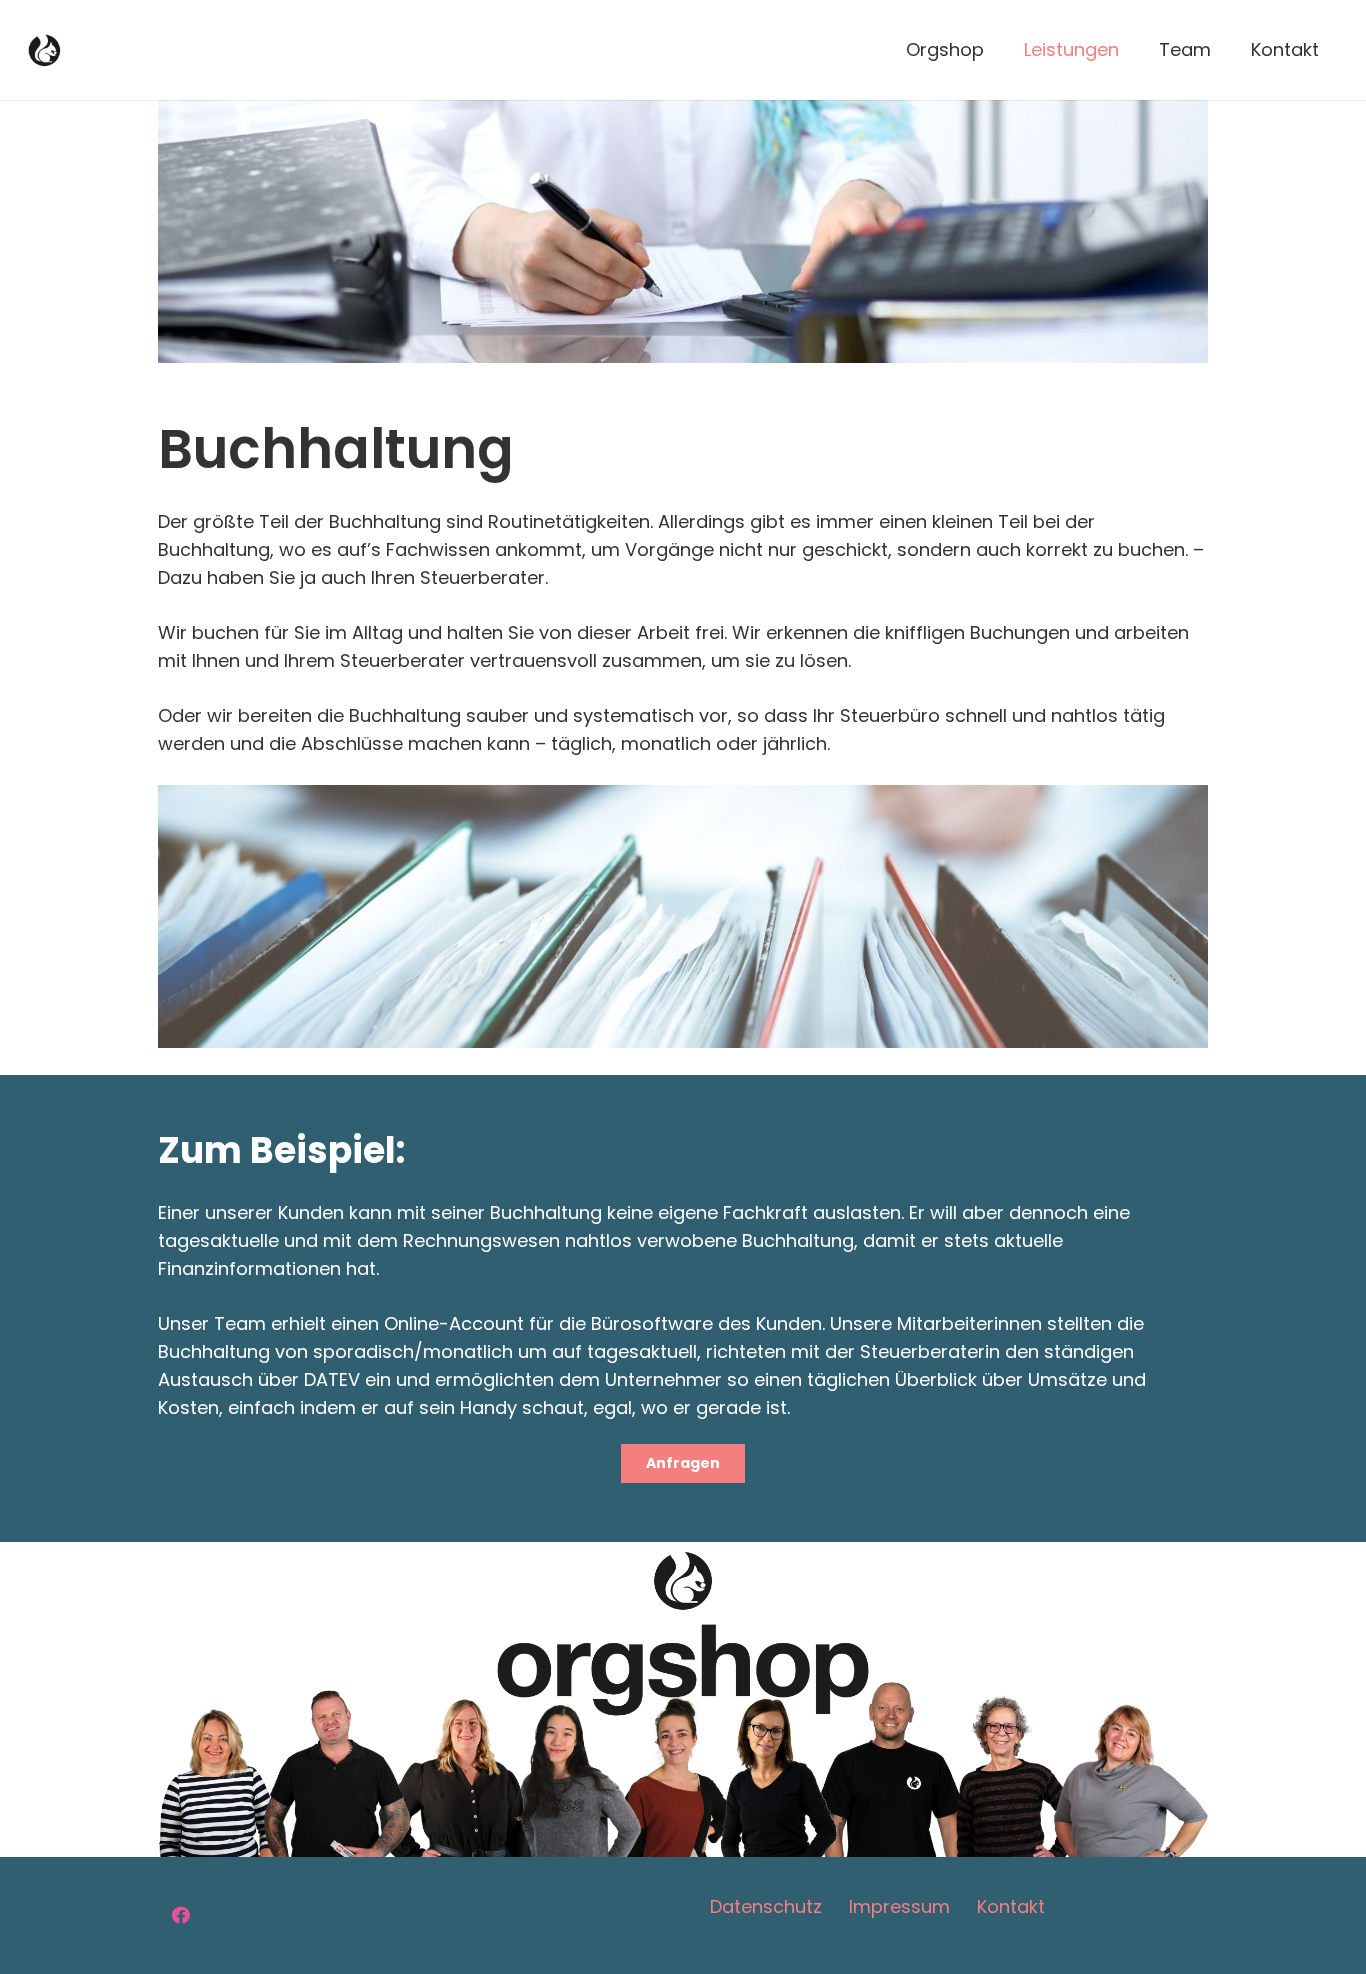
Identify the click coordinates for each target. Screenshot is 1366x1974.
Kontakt (1011, 1906)
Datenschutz (766, 1906)
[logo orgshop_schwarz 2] (44, 50)
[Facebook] (180, 1915)
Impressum (899, 1906)
